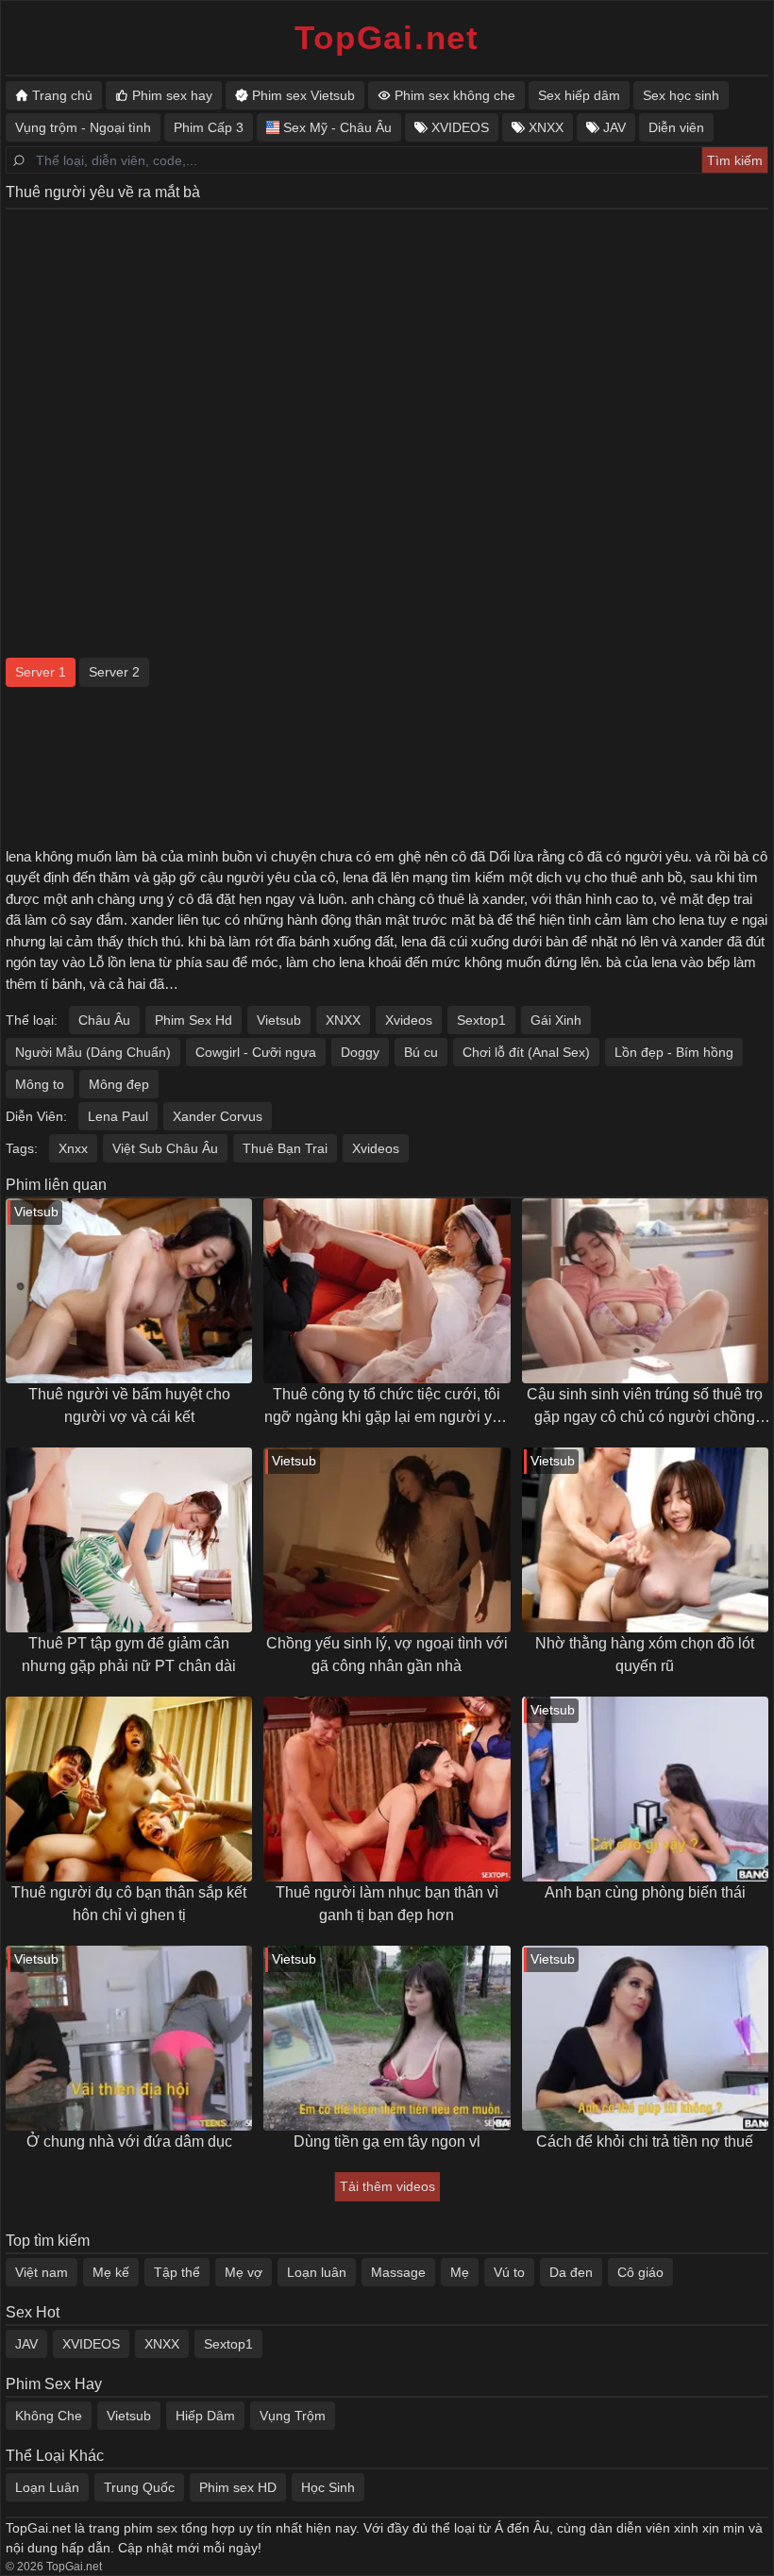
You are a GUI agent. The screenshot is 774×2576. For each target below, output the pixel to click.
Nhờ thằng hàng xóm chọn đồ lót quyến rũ (645, 1655)
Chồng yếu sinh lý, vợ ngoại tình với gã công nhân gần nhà (387, 1655)
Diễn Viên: (36, 1116)
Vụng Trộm (293, 2416)
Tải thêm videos (387, 2186)
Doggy (360, 1052)
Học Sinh (328, 2487)
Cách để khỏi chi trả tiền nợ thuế (645, 2141)
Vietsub (279, 1020)
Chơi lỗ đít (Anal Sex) (526, 1052)
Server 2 (114, 672)
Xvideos (409, 1020)
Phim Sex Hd (193, 1020)
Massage (398, 2272)
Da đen (571, 2272)
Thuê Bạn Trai (285, 1148)
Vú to (509, 2272)
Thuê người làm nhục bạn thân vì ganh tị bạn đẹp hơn (387, 1904)
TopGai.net (387, 37)
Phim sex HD (238, 2487)
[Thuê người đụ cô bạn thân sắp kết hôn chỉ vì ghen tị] (129, 1789)
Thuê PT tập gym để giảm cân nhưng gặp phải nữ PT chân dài (129, 1655)
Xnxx (73, 1148)
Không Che (49, 2416)
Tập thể (177, 2272)
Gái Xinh (556, 1020)
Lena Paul (118, 1116)
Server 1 (41, 672)
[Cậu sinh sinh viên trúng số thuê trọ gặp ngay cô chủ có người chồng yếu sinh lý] (645, 1291)
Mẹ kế (111, 2272)
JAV (26, 2344)
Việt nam (42, 2272)
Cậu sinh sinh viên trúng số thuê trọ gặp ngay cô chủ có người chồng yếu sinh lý (645, 1407)
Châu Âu (104, 1020)
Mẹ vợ (244, 2272)
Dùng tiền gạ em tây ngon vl (387, 2141)
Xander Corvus (218, 1116)
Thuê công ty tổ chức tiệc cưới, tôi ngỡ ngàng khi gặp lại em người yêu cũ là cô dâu (387, 1407)
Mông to (40, 1084)
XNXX (343, 1020)
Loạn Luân (47, 2487)
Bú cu (421, 1052)
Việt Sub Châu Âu (165, 1148)
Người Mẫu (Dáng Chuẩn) (93, 1052)
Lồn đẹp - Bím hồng (674, 1052)
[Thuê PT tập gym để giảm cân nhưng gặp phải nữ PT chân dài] (129, 1540)
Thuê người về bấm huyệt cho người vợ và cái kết (129, 1405)
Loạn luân (317, 2272)
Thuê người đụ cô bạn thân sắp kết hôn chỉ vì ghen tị (129, 1904)
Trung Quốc (139, 2487)
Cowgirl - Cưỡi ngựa (256, 1052)
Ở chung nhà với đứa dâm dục (129, 2141)
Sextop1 (481, 1020)
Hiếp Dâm (205, 2416)
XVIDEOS (91, 2344)
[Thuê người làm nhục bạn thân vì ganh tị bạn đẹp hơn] (387, 1789)
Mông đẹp (119, 1084)
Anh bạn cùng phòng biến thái (645, 1892)
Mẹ (460, 2272)
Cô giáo (640, 2272)
